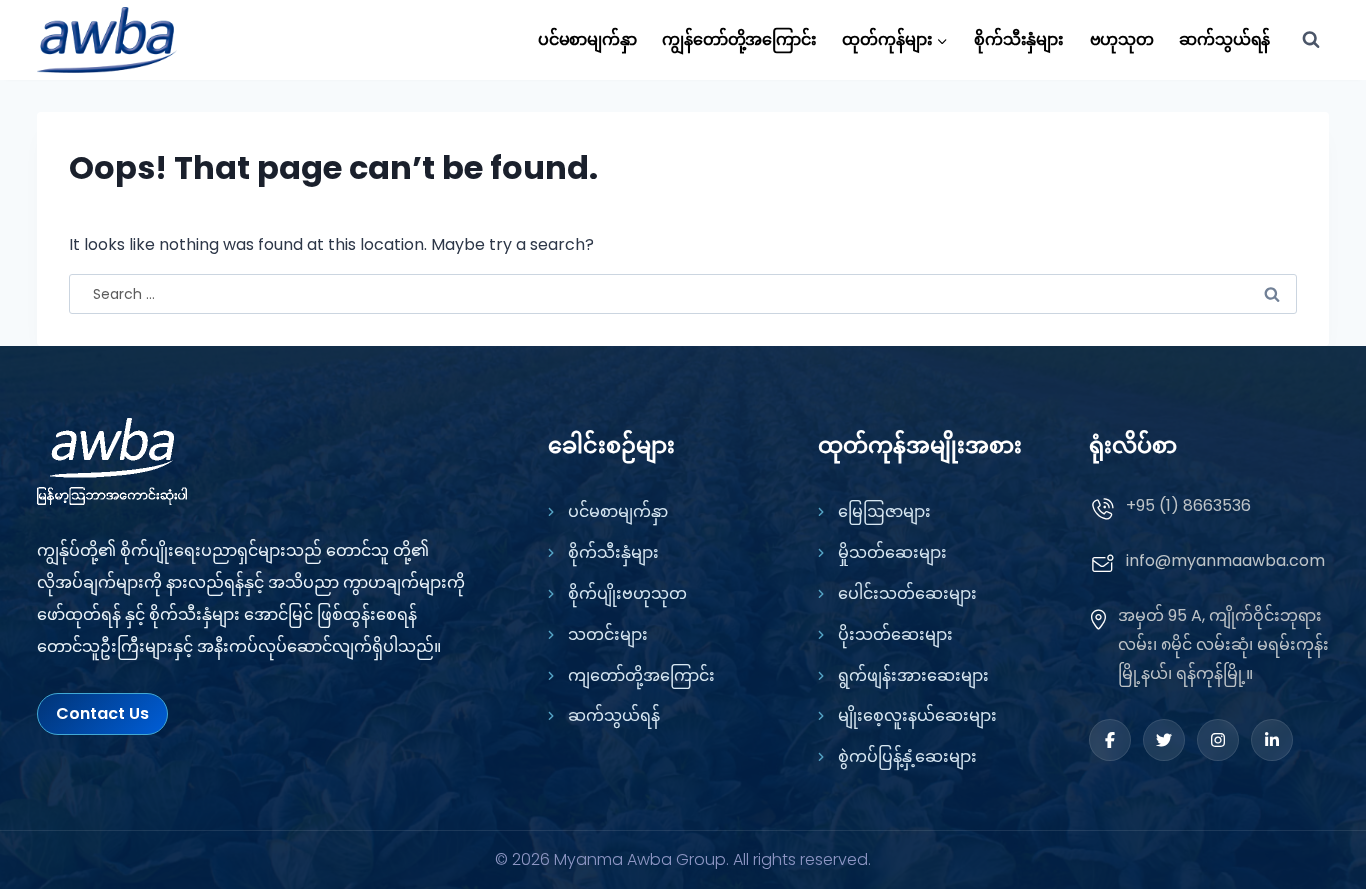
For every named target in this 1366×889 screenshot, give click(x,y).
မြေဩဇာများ (884, 511)
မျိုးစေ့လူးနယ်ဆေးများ (917, 715)
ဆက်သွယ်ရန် (1224, 39)
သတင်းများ (608, 634)
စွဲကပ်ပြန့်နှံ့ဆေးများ (907, 756)
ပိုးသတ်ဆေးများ (895, 634)
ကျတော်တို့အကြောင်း (641, 675)
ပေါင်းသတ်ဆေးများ (907, 593)
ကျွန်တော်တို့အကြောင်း (739, 39)
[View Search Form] (1311, 40)
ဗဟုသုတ (1122, 39)
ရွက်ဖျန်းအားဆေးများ (913, 675)
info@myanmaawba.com (1225, 560)
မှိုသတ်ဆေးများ (892, 552)
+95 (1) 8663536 (1188, 505)
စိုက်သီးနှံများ (1019, 39)
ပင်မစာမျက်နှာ (587, 39)
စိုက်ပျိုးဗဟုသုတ (627, 593)
